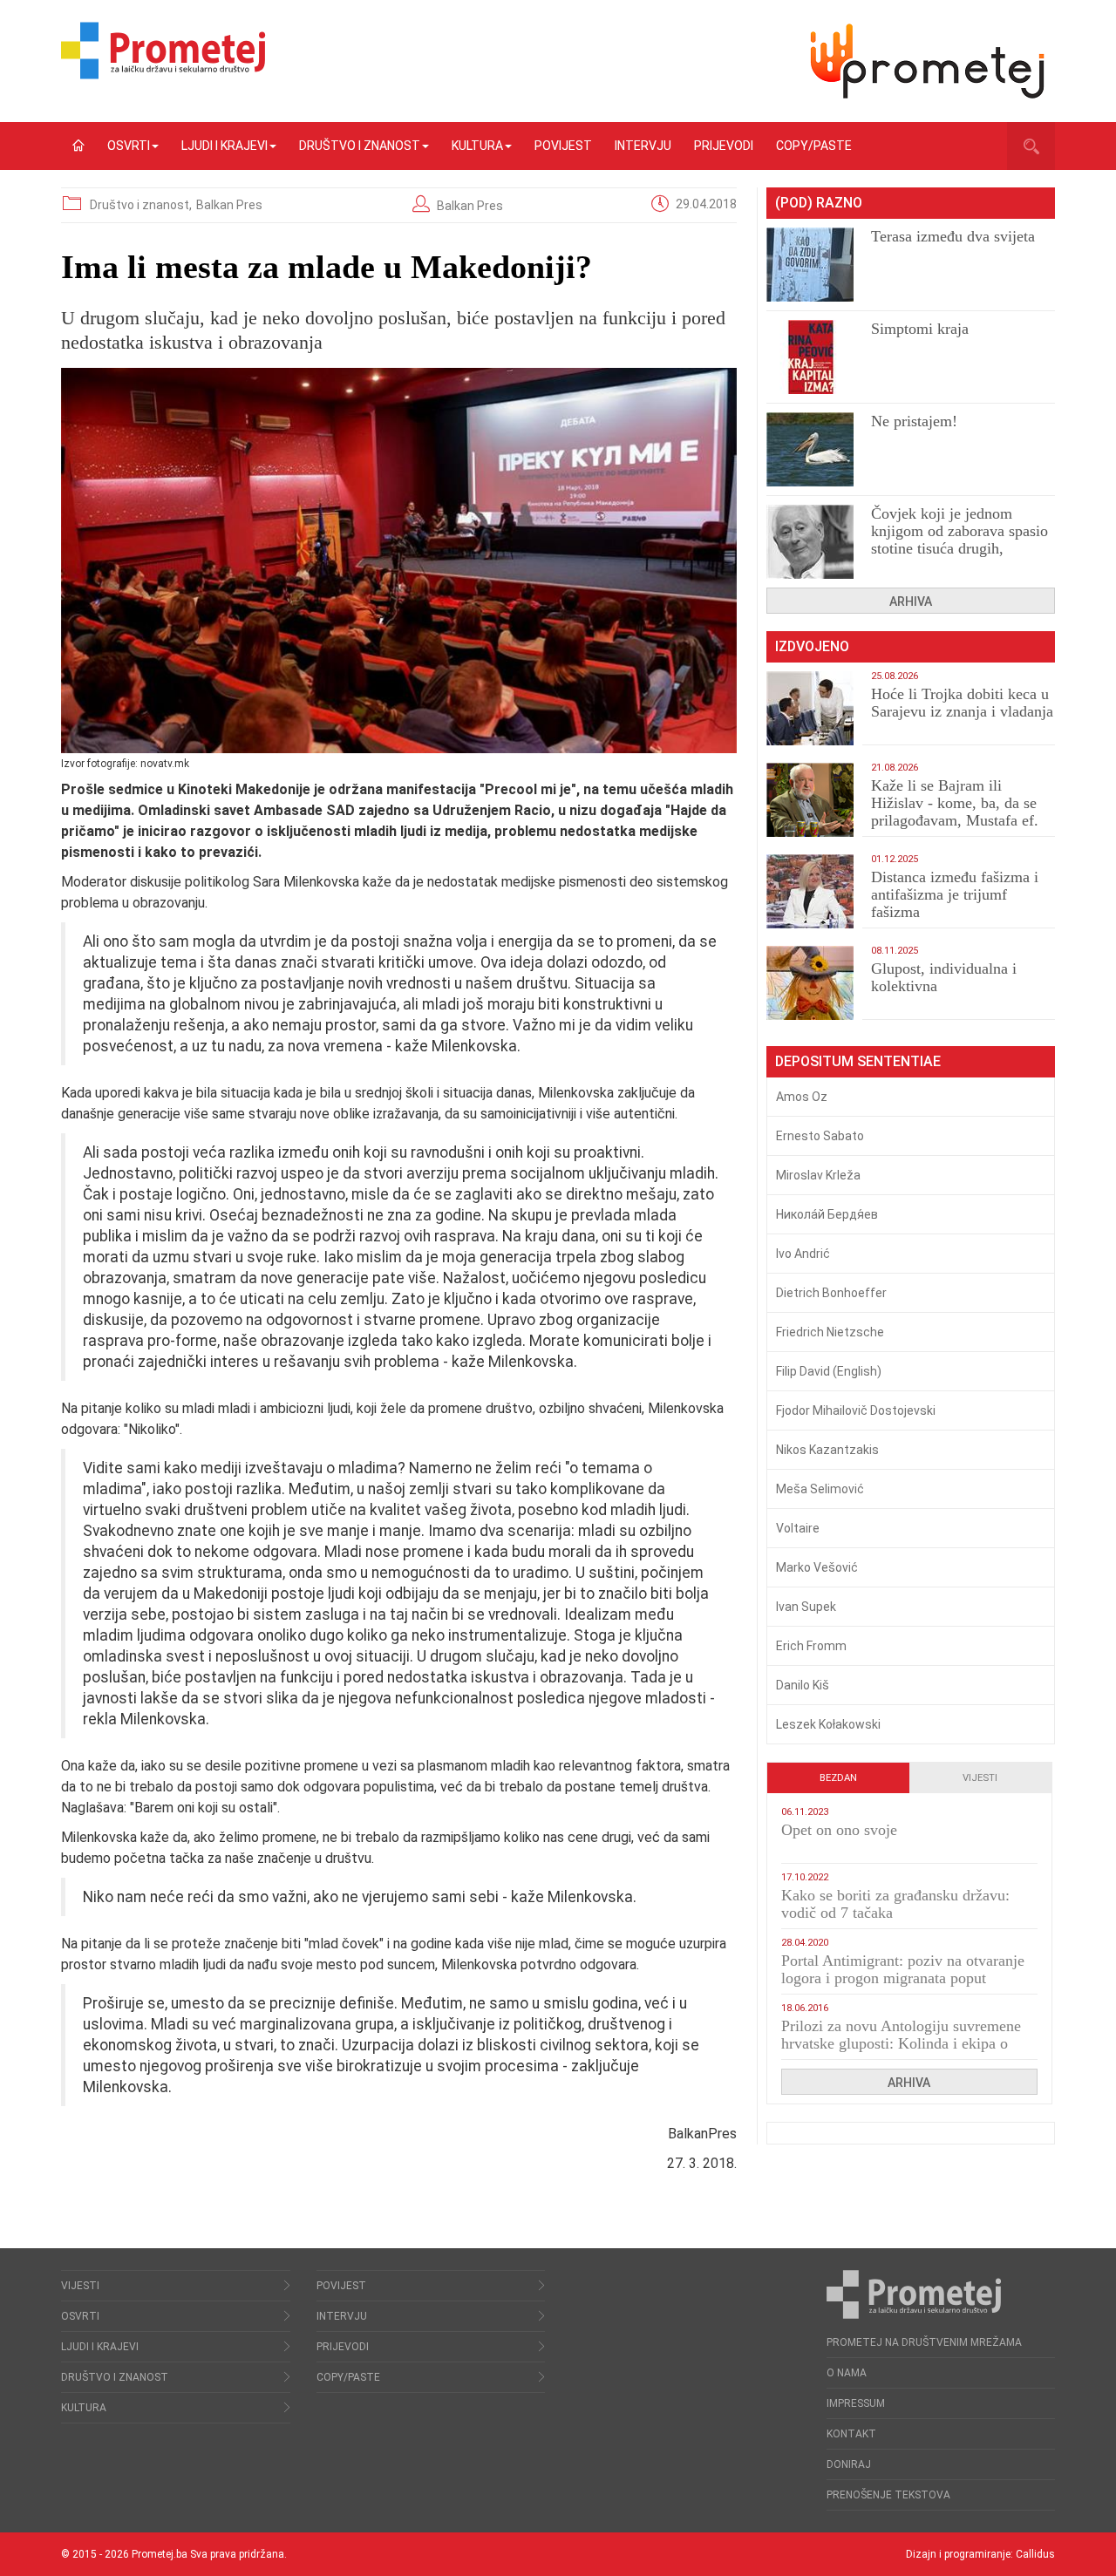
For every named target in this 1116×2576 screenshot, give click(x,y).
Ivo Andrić (803, 1254)
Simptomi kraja (920, 329)
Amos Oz (802, 1097)
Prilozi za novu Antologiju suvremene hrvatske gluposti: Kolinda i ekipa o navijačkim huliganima (901, 2043)
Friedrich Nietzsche (830, 1332)
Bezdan (838, 1778)
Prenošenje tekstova (888, 2495)
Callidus (1035, 2554)
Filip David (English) (829, 1371)
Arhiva (911, 602)
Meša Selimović (820, 1489)
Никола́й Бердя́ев (827, 1214)
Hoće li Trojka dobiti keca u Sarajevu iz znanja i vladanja (962, 703)
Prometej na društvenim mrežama (924, 2342)
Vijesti (980, 1778)
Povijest (563, 146)
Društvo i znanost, (142, 205)
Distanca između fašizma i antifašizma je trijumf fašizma (955, 894)
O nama (847, 2373)
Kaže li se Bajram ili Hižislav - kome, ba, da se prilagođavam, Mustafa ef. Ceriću (955, 812)
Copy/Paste (814, 146)
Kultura (477, 146)
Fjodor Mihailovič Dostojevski (856, 1410)
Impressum (856, 2403)
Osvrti (129, 146)
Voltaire (798, 1528)
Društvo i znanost (360, 146)
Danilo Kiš (803, 1685)
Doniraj (849, 2464)
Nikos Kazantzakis (827, 1450)
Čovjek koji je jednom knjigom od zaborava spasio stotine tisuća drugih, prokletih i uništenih (959, 540)
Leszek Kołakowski (828, 1724)
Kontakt (851, 2434)
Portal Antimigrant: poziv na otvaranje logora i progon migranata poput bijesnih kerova (903, 1978)
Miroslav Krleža (818, 1175)
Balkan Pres (229, 205)
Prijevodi (724, 146)
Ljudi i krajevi (225, 146)
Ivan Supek (806, 1607)
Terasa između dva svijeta (953, 236)
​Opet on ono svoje (839, 1830)
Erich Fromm (811, 1646)
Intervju (643, 146)
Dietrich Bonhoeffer (831, 1293)
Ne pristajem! (914, 421)
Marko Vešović (817, 1567)
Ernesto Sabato (820, 1136)
